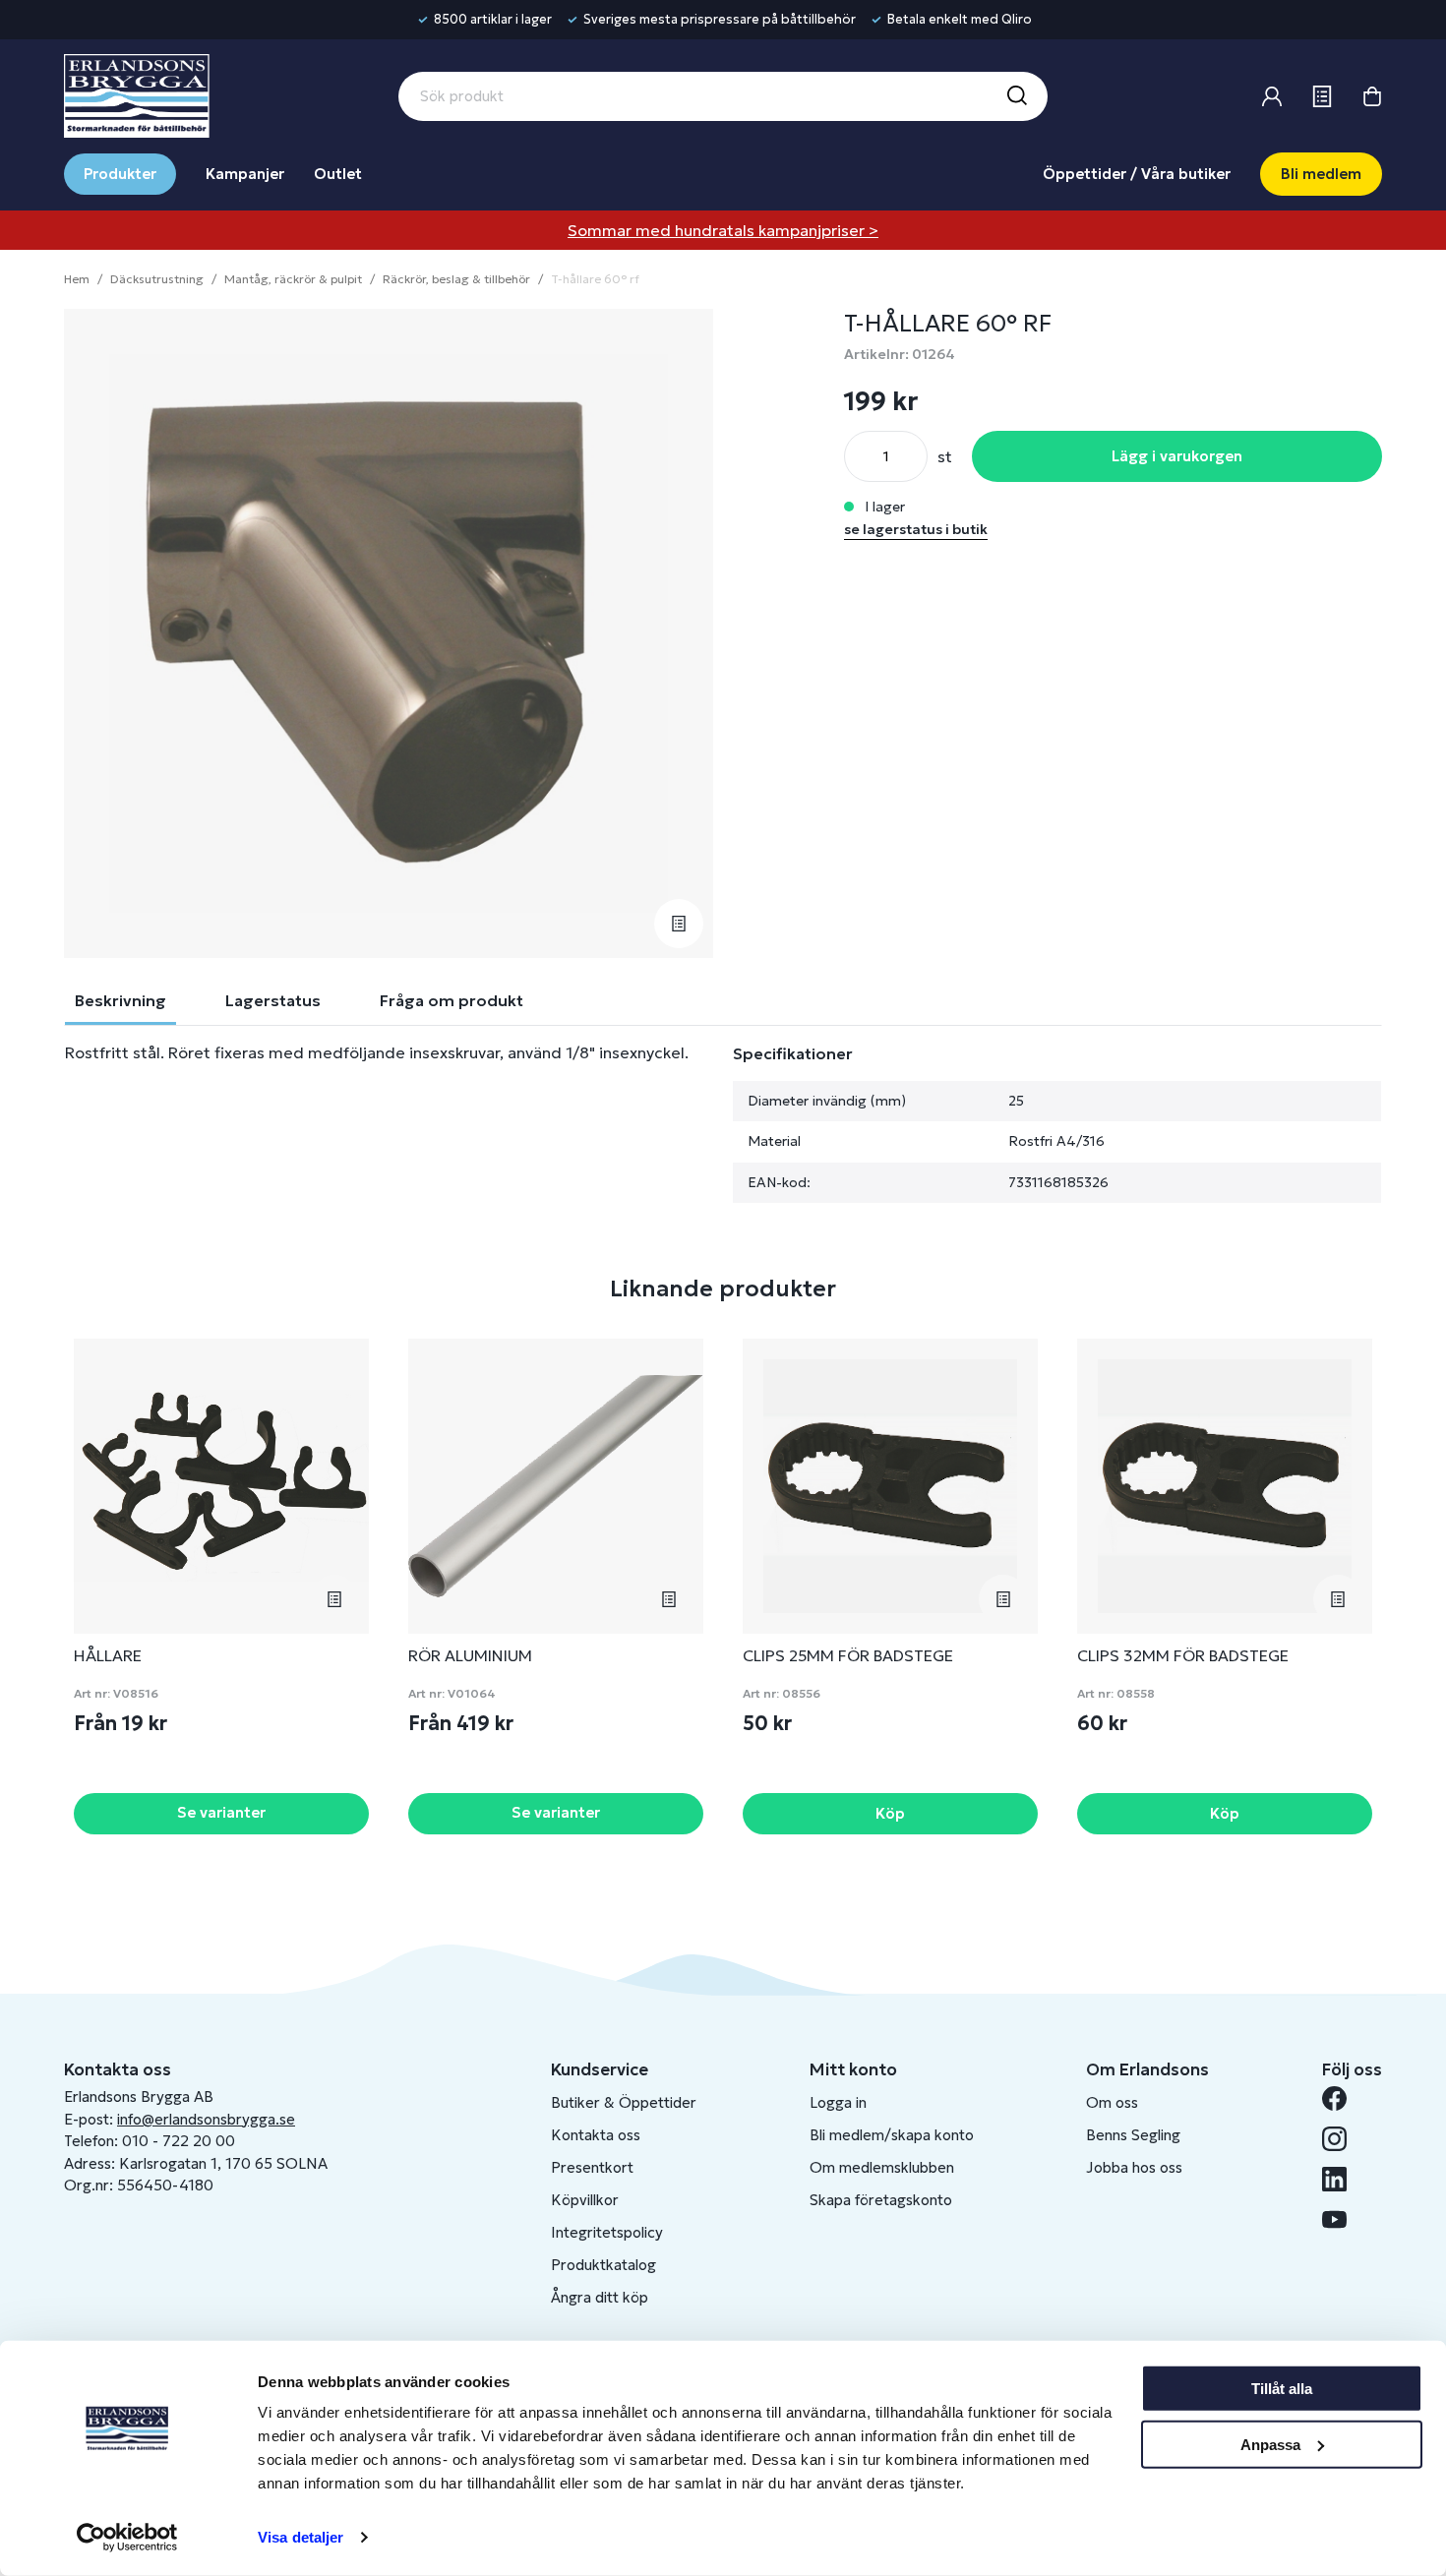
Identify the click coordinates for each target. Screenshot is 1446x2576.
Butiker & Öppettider (624, 2102)
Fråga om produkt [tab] (452, 1000)
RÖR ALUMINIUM (470, 1655)
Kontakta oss (596, 2135)
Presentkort (592, 2167)
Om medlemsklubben (882, 2167)
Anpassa (1270, 2444)
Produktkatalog (603, 2265)
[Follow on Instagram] (1342, 2139)
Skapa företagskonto (881, 2200)
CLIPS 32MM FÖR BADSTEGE (1183, 1655)
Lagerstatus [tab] (273, 1000)
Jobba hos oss (1134, 2167)
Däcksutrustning (157, 279)
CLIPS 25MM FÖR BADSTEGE (848, 1655)
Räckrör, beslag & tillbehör (456, 279)
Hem (77, 279)
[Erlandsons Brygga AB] (137, 93)
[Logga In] (1272, 96)
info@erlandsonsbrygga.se (206, 2119)
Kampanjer (245, 174)
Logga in (838, 2102)
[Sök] (1016, 96)
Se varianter (221, 1812)
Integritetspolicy (607, 2232)
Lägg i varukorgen (1177, 456)
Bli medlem (1321, 174)
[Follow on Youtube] (1342, 2219)
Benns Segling (1133, 2135)
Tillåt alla (1282, 2389)
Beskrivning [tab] (120, 1000)
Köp (890, 1813)
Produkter (120, 174)
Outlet (338, 174)
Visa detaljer (301, 2537)
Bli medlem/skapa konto (892, 2135)
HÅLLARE (108, 1655)
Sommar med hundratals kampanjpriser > (723, 230)
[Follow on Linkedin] (1342, 2179)
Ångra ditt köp (600, 2297)
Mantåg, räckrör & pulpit (293, 279)
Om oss (1112, 2102)
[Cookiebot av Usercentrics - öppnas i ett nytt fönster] (127, 2538)
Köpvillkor (585, 2200)
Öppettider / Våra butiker (1137, 174)
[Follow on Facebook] (1342, 2098)
